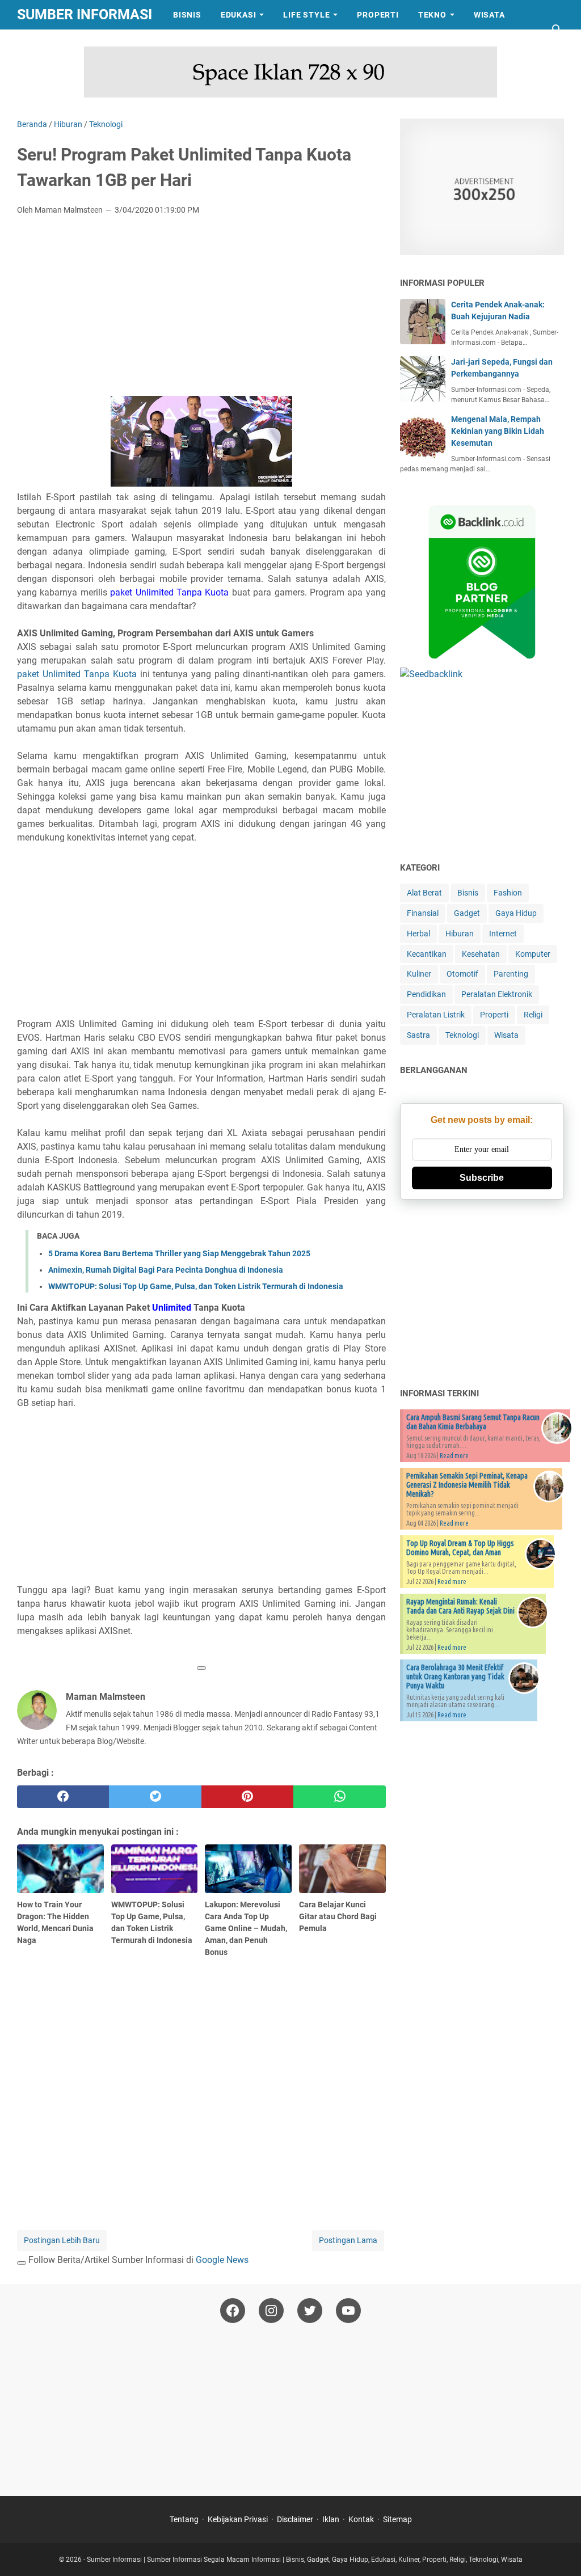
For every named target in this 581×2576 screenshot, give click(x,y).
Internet (503, 934)
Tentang (184, 2519)
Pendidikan (426, 994)
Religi (533, 1015)
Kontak (361, 2519)
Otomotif (462, 974)
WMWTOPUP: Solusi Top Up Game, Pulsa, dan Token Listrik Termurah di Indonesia (196, 1286)
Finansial (423, 913)
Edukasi (239, 15)
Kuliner (419, 974)
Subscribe (482, 1178)
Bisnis (187, 15)
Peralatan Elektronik (497, 994)
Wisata (489, 15)
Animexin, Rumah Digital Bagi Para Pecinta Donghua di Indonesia (166, 1270)
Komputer (533, 954)
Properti (378, 15)
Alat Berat (424, 893)
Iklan (331, 2519)
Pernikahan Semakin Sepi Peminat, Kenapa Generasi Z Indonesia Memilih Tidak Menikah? (467, 1485)
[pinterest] (247, 1797)
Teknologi (462, 1035)
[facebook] (63, 1797)
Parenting (511, 974)
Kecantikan (427, 954)
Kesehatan (481, 954)
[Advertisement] (201, 309)
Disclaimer (295, 2519)
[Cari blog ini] (557, 29)
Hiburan (460, 934)
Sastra (43, 44)
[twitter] (155, 1797)
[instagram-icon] (271, 2311)
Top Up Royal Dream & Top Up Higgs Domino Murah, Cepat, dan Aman (460, 1548)
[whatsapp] (339, 1797)
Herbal (418, 934)
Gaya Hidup (516, 913)
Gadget (467, 913)
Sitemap (397, 2519)
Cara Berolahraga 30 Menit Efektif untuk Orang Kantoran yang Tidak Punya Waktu (455, 1676)
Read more (454, 1456)
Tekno (432, 15)
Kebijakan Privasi (238, 2519)
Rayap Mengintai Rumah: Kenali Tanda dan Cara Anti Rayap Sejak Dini (460, 1606)
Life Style (306, 15)
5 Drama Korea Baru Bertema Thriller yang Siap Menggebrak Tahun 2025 (179, 1253)
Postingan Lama (348, 2240)
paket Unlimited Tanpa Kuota (77, 674)
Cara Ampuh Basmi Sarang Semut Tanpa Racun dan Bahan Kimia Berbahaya (473, 1422)
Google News (222, 2260)
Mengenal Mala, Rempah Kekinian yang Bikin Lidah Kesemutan (498, 431)
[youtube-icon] (348, 2311)
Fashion (508, 893)
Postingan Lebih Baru (62, 2240)
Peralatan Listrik (436, 1015)
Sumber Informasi (85, 14)
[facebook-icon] (233, 2311)
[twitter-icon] (310, 2311)
